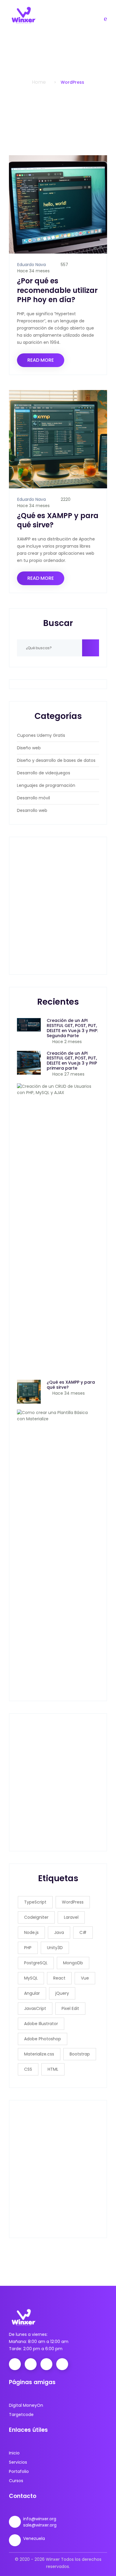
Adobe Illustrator (41, 2024)
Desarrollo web (32, 810)
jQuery (62, 1993)
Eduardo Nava (32, 265)
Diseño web (29, 748)
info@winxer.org (40, 2519)
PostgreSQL (36, 1963)
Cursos (16, 2481)
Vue (85, 1978)
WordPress (73, 1902)
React (59, 1978)
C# (83, 1932)
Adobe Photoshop (43, 2039)
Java (59, 1932)
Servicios (18, 2462)
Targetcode (21, 2415)
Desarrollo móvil (33, 798)
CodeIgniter (36, 1917)
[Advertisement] (58, 906)
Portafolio (19, 2471)
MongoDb (73, 1963)
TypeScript (35, 1902)
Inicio (14, 2453)
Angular (32, 1993)
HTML (53, 2069)
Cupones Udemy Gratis (41, 735)
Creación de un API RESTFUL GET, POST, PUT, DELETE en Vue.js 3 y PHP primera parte (72, 1061)
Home (39, 82)
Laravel (71, 1917)
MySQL (31, 1978)
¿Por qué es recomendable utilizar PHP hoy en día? (57, 290)
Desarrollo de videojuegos (44, 773)
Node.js (31, 1932)
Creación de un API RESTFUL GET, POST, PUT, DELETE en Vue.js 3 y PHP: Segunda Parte (72, 1028)
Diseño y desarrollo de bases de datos (56, 760)
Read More (41, 360)
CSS (28, 2069)
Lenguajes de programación (46, 785)
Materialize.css (39, 2054)
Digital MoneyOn (26, 2405)
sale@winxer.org (40, 2525)
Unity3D (55, 1948)
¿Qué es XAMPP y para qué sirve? (58, 520)
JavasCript (35, 2008)
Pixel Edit (70, 2008)
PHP (28, 1948)
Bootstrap (80, 2054)
